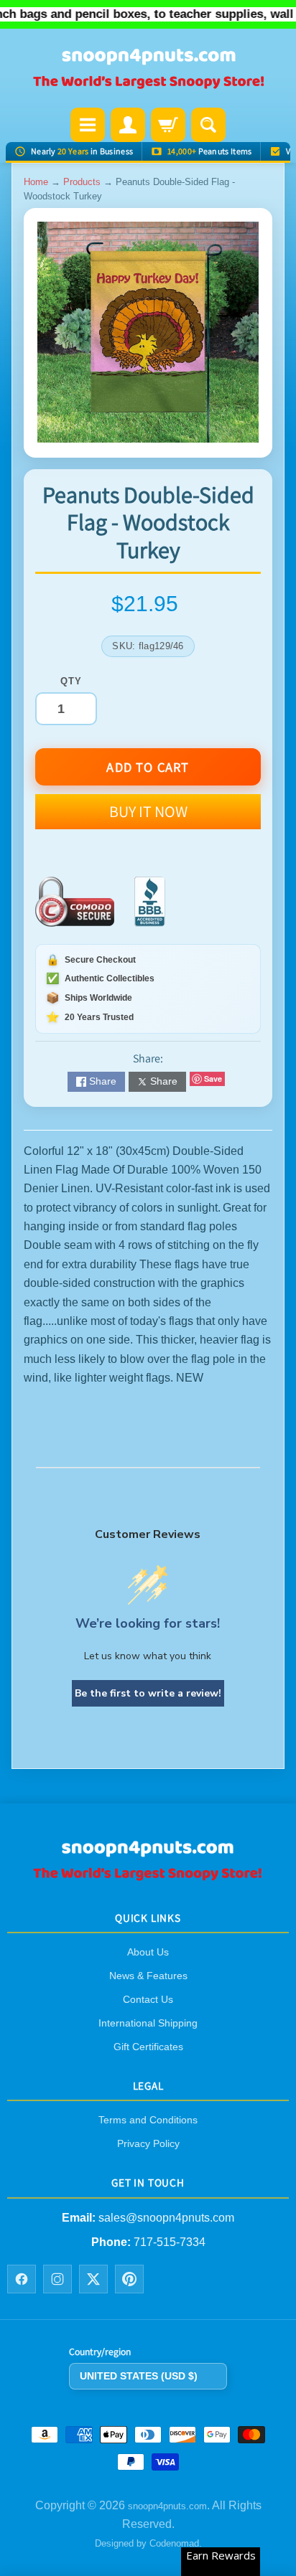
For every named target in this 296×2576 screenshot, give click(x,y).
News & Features (148, 1976)
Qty (71, 681)
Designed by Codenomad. (148, 2543)
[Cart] (168, 125)
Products (82, 182)
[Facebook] (22, 2279)
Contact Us (148, 1999)
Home (36, 182)
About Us (148, 1952)
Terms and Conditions (148, 2120)
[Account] (128, 125)
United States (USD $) (139, 2376)
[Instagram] (57, 2279)
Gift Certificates (148, 2047)
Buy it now (148, 811)
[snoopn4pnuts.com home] (148, 1876)
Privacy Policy (148, 2143)
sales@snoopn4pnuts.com (166, 2218)
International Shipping (148, 2023)
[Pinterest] (129, 2279)
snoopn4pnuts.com (167, 2506)
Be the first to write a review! (148, 1693)
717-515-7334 (170, 2242)
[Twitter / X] (93, 2279)
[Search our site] (208, 125)
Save (213, 1079)
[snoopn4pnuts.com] (148, 70)
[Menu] (88, 125)
